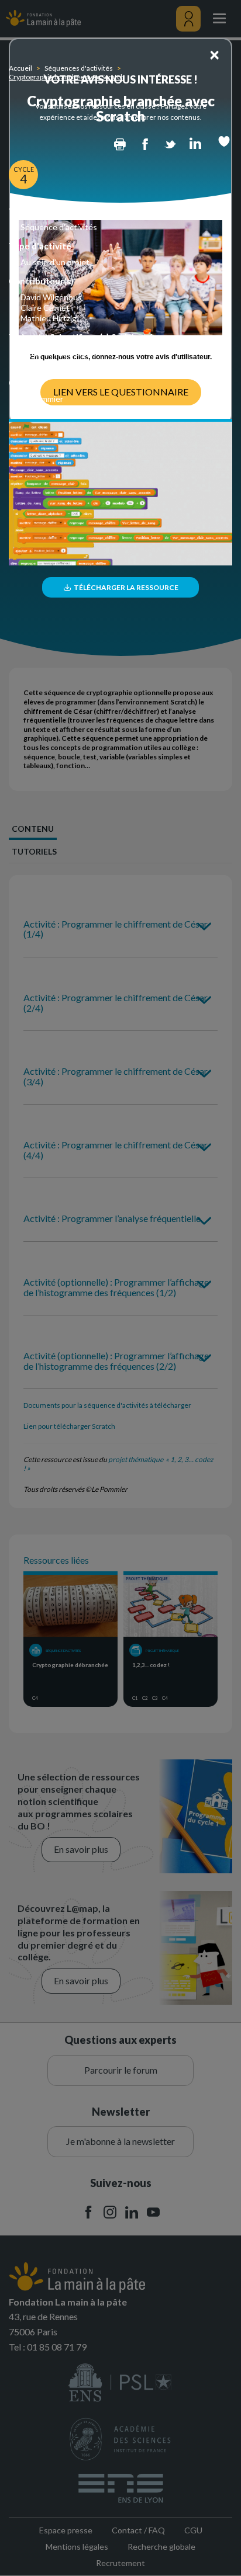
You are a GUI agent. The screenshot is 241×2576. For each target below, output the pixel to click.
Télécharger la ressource (125, 587)
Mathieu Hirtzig (49, 318)
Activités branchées (57, 364)
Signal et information (58, 353)
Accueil (20, 68)
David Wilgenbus (51, 297)
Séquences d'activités (79, 68)
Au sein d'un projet (55, 262)
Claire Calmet (45, 308)
